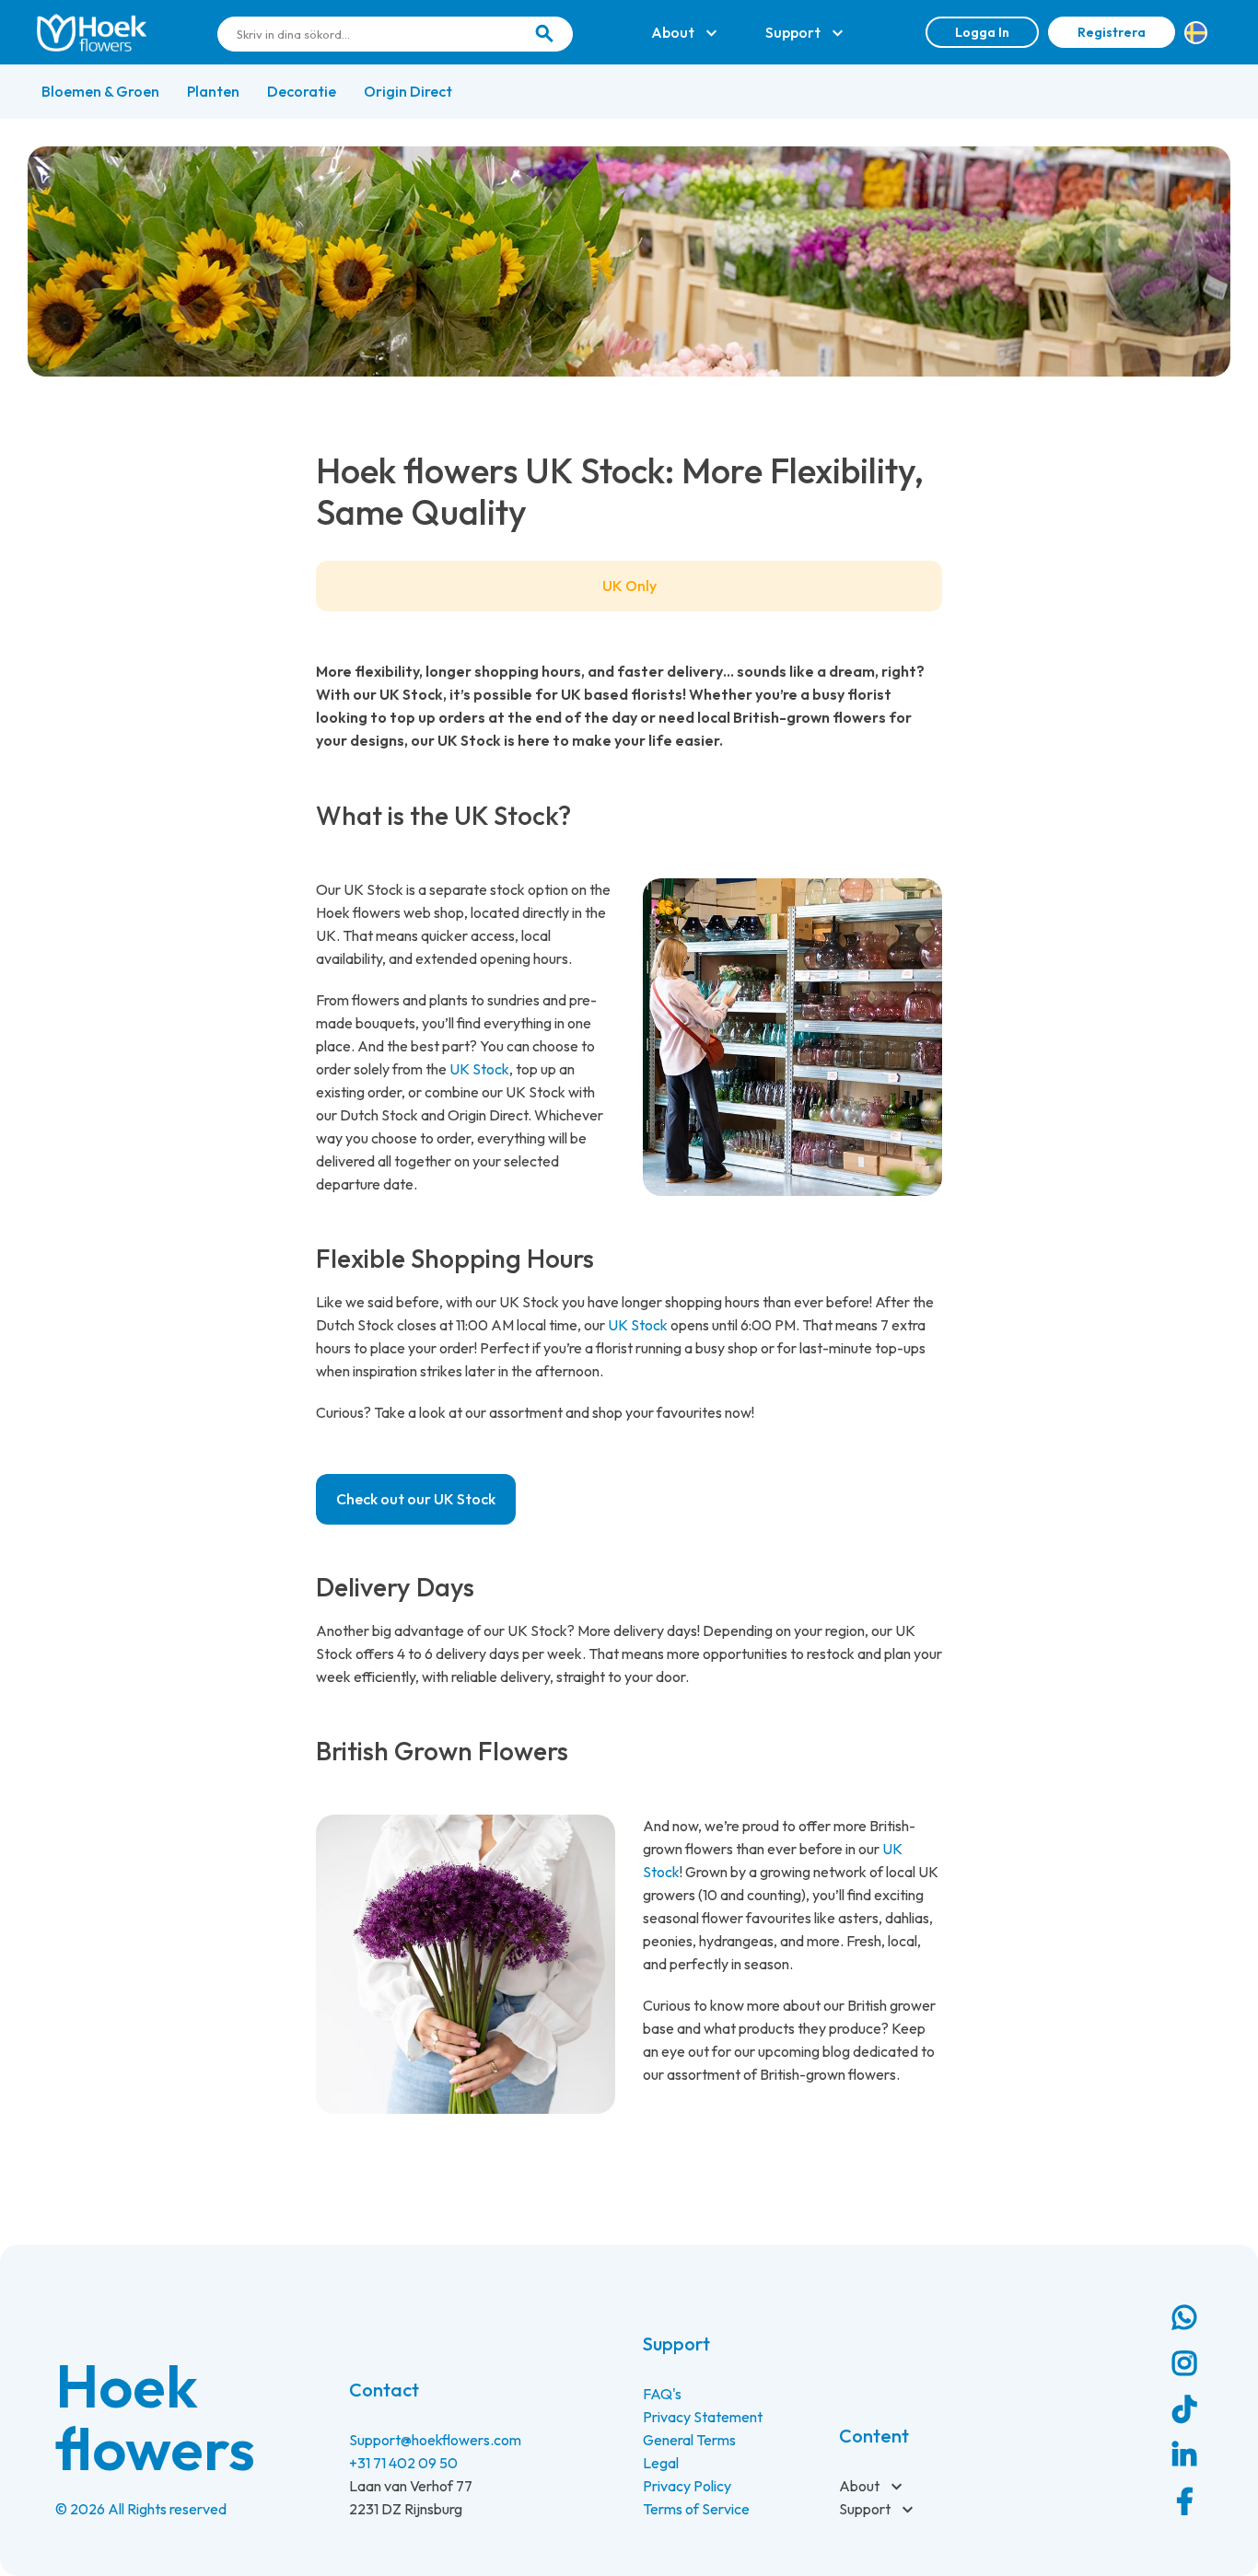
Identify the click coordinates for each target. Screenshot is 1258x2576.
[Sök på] (544, 34)
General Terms (689, 2440)
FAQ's (662, 2394)
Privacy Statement (703, 2417)
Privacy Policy (687, 2486)
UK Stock (479, 1069)
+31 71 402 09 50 (403, 2463)
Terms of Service (696, 2509)
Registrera (1112, 32)
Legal (661, 2463)
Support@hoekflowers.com (435, 2440)
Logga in (982, 32)
